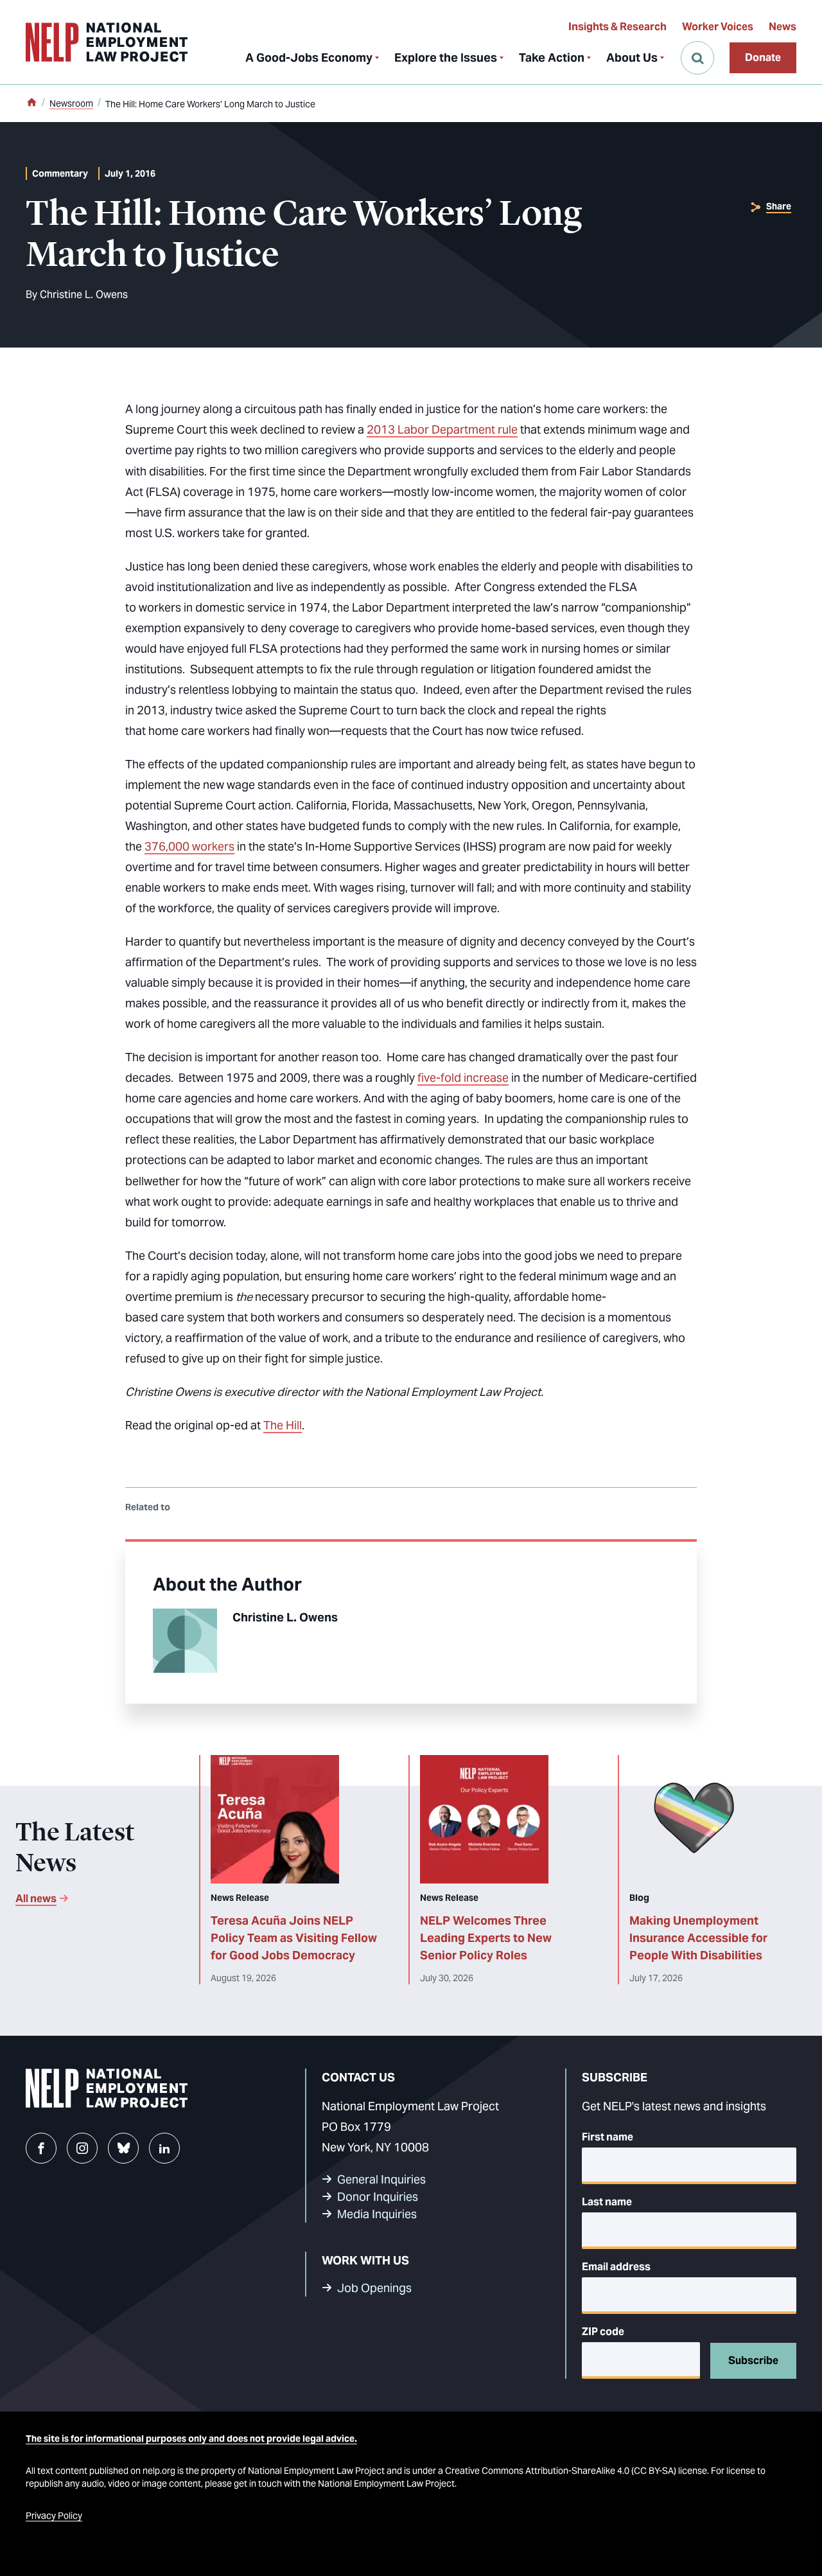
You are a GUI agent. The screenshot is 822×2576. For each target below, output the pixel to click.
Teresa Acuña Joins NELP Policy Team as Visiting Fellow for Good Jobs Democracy (294, 1938)
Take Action (552, 57)
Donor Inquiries (378, 2197)
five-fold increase (463, 1078)
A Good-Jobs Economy (309, 57)
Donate (763, 57)
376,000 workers (189, 846)
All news (36, 1899)
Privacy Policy (54, 2516)
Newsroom (71, 103)
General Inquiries (381, 2179)
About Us (632, 57)
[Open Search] (697, 58)
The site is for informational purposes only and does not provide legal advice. (191, 2439)
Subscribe (753, 2360)
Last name (607, 2202)
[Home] (31, 103)
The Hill (283, 1425)
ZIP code (603, 2332)
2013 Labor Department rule (442, 429)
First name (608, 2137)
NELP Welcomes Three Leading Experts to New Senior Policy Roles (486, 1938)
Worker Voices (718, 27)
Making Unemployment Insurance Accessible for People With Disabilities (698, 1938)
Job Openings (374, 2288)
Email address (616, 2267)
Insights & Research (617, 27)
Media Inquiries (377, 2214)
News (783, 27)
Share (779, 206)
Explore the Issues (446, 57)
